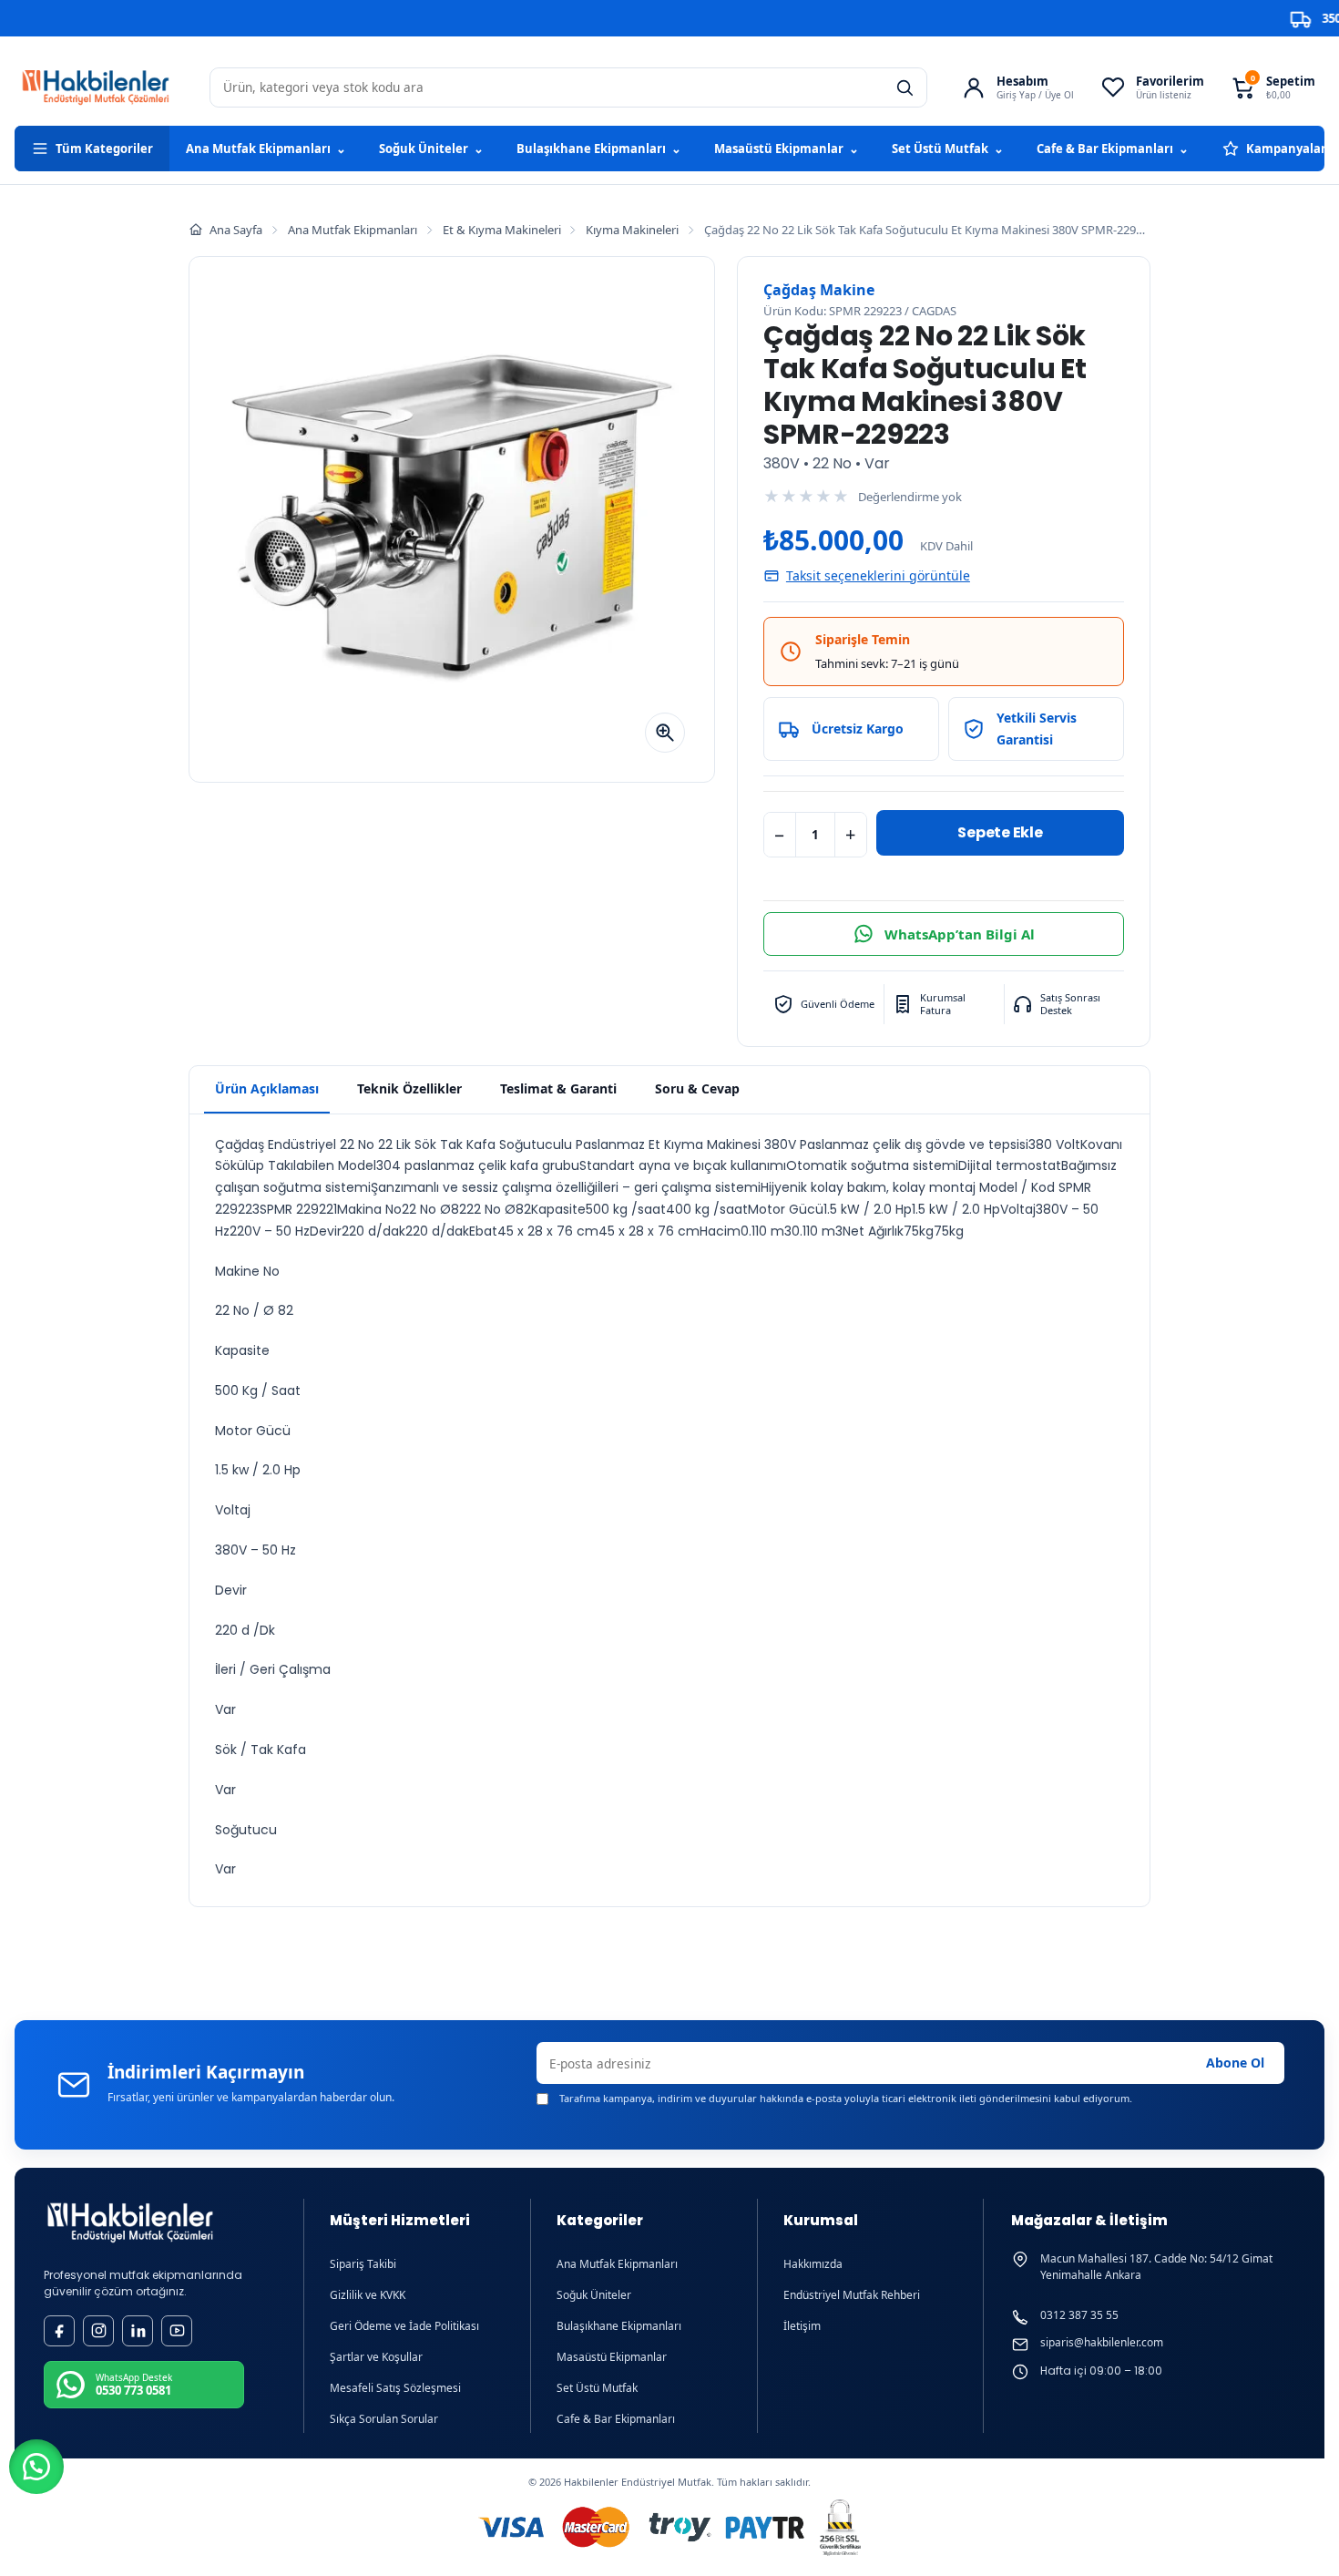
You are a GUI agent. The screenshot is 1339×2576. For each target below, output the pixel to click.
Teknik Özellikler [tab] (409, 1088)
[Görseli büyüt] (665, 733)
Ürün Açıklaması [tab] (267, 1088)
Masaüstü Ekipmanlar (787, 149)
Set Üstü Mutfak (948, 149)
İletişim (802, 2326)
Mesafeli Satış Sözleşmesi (395, 2388)
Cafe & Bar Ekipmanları (1113, 149)
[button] (36, 2467)
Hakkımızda (813, 2264)
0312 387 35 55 (1079, 2315)
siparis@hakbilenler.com (1102, 2343)
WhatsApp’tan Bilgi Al (960, 934)
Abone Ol (1235, 2063)
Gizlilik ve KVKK (368, 2295)
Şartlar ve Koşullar (376, 2357)
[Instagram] (98, 2331)
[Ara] (905, 87)
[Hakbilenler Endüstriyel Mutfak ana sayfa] (130, 2223)
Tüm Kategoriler (104, 149)
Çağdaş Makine (819, 290)
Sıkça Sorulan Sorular (384, 2419)
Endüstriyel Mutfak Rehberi (852, 2295)
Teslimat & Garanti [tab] (558, 1088)
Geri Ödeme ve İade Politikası (404, 2326)
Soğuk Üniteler (431, 149)
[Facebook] (59, 2331)
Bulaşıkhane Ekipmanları (599, 149)
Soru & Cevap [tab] (697, 1088)
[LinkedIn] (138, 2331)
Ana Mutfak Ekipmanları (266, 149)
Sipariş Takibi (363, 2264)
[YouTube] (177, 2331)
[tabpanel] (669, 1511)
